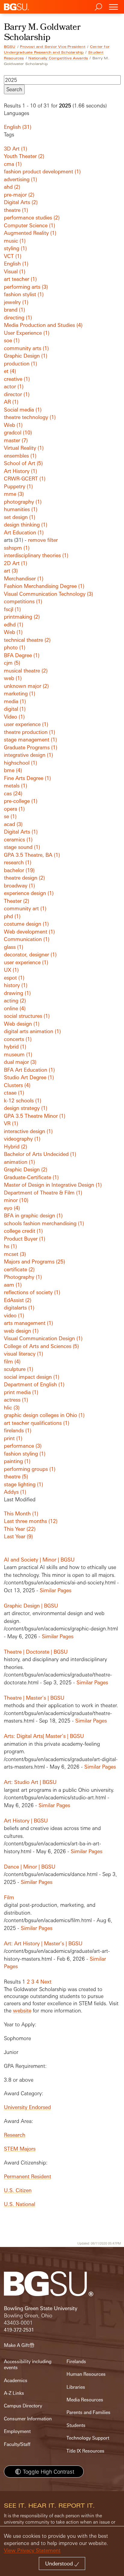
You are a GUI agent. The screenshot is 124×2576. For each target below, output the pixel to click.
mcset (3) (15, 1254)
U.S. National (20, 2204)
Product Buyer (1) (25, 1239)
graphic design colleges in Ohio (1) (44, 1415)
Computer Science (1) (29, 225)
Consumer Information (28, 2419)
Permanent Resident (28, 2176)
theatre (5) (16, 1476)
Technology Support (88, 2438)
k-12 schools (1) (23, 1100)
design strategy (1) (26, 1108)
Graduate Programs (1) (31, 747)
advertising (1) (20, 179)
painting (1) (17, 1461)
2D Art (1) (15, 563)
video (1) (14, 1315)
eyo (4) (12, 1208)
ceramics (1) (18, 839)
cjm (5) (12, 663)
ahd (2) (12, 187)
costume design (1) (26, 924)
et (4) (10, 371)
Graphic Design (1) (26, 356)
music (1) (15, 241)
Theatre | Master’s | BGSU (34, 1698)
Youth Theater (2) (24, 156)
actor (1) (14, 386)
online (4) (15, 1008)
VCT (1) (13, 256)
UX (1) (11, 970)
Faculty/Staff (17, 2444)
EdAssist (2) (18, 1300)
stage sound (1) (22, 847)
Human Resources (86, 2374)
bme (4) (13, 770)
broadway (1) (19, 886)
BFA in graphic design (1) (33, 1215)
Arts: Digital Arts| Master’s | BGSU (44, 1736)
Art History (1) (20, 471)
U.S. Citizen (18, 2190)
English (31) (18, 127)
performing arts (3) (26, 287)
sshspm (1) (17, 548)
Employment (17, 2431)
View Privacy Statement (32, 2550)
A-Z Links (14, 2393)
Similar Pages (56, 1590)
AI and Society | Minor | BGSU (39, 1560)
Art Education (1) (24, 532)
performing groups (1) (30, 1469)
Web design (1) (22, 1024)
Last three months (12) (31, 1521)
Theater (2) (17, 901)
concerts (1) (18, 1039)
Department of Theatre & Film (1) (43, 1193)
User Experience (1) (27, 333)
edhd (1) (14, 625)
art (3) (11, 571)
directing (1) (18, 317)
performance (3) (23, 1446)
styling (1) (15, 248)
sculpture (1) (19, 1369)
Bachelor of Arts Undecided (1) (40, 1154)
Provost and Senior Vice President (53, 47)
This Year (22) (20, 1529)
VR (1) (11, 1123)
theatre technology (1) (30, 417)
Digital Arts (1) (21, 832)
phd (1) (12, 916)
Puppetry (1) (18, 486)
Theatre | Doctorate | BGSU (36, 1652)
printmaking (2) (22, 617)
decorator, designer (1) (30, 954)
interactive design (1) (28, 1131)
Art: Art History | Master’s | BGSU (43, 1943)
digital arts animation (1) (32, 1031)
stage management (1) (30, 740)
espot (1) (14, 978)
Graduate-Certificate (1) (31, 1177)
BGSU (10, 47)
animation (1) (19, 1162)
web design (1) (21, 1331)
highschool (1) (20, 763)
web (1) (13, 678)
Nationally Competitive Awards (58, 58)
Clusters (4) (17, 1085)
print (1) (13, 1438)
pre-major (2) (19, 195)
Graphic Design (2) (26, 1169)
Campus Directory (23, 2406)
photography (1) (23, 502)
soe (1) (12, 340)
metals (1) (15, 786)
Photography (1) (23, 1277)
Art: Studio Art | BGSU (30, 1782)
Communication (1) (27, 939)
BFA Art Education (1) (29, 1070)
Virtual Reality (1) (24, 448)
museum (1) (18, 1054)
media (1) (15, 701)
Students (76, 2425)
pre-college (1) (21, 801)
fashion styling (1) (25, 1454)
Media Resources (85, 2400)
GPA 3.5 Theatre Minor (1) (35, 1116)
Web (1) (13, 425)
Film (9, 1897)
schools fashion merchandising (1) (44, 1223)
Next (46, 1982)
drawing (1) (17, 993)
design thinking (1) (26, 525)
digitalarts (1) (19, 1308)
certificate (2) (19, 1269)
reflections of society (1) (32, 1292)
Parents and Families (88, 2412)
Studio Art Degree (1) (29, 1077)
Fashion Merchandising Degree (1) (44, 586)
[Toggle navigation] (113, 7)
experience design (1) (29, 893)
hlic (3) (12, 1408)
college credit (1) (23, 1231)
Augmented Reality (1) (30, 233)
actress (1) (16, 1400)
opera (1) (14, 809)
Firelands (76, 2362)
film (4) (12, 1361)
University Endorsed (27, 2107)
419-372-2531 (19, 2330)
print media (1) (21, 1392)
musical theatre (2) (26, 671)
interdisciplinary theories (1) (36, 555)
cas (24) (13, 793)
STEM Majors (20, 2149)
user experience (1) (26, 724)
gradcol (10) (18, 432)
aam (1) (13, 1285)
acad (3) (13, 824)
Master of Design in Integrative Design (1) (53, 1185)
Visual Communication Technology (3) (48, 594)
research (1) (18, 862)
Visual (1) (15, 271)
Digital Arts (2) (21, 202)
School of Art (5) (23, 463)
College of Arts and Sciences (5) (41, 1346)
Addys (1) (15, 1492)
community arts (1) (26, 348)
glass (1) (14, 947)
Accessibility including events (28, 2365)
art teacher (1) (20, 279)
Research (15, 2135)
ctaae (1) (14, 1093)
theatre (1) (16, 210)
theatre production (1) (29, 732)
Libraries (76, 2387)
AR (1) (11, 402)
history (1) (16, 985)
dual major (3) (20, 1062)
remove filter (43, 540)
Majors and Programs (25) (34, 1262)
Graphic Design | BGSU (31, 1606)
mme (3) (14, 494)
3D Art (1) (15, 149)
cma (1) (13, 164)
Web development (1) (29, 932)
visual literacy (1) (23, 1354)
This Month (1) (21, 1513)
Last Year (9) (18, 1536)
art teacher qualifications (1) (37, 1423)
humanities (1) (21, 509)
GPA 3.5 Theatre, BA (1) (32, 855)
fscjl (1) (12, 609)
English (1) (16, 264)
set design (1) (20, 517)
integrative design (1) (28, 755)
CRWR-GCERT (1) (25, 479)
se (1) (10, 816)
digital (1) (15, 709)
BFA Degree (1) (22, 655)
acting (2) (15, 1001)
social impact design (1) (32, 1377)
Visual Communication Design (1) (43, 1338)
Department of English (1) (34, 1384)
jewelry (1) (16, 302)
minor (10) (16, 1200)
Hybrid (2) (15, 1147)
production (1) (20, 364)
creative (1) (17, 379)
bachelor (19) (19, 870)
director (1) (17, 394)
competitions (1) (23, 601)
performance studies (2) (32, 218)
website (22, 2010)
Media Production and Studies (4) (43, 325)
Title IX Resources (85, 2451)
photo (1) (15, 647)
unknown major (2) (26, 686)
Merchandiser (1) (24, 578)
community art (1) (25, 908)
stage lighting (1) (23, 1484)
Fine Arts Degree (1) (27, 778)
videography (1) (22, 1139)
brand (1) (14, 310)
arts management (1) (28, 1323)
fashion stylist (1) (24, 294)
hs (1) (10, 1246)
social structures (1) (27, 1016)
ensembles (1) (20, 456)
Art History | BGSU (26, 1821)
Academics (16, 2380)
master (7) (16, 440)
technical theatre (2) (27, 640)
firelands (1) (18, 1430)
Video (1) (14, 717)
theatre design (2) (24, 878)
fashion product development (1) (42, 171)
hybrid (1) (15, 1047)
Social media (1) (23, 410)
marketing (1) (20, 693)
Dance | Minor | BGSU (30, 1867)
